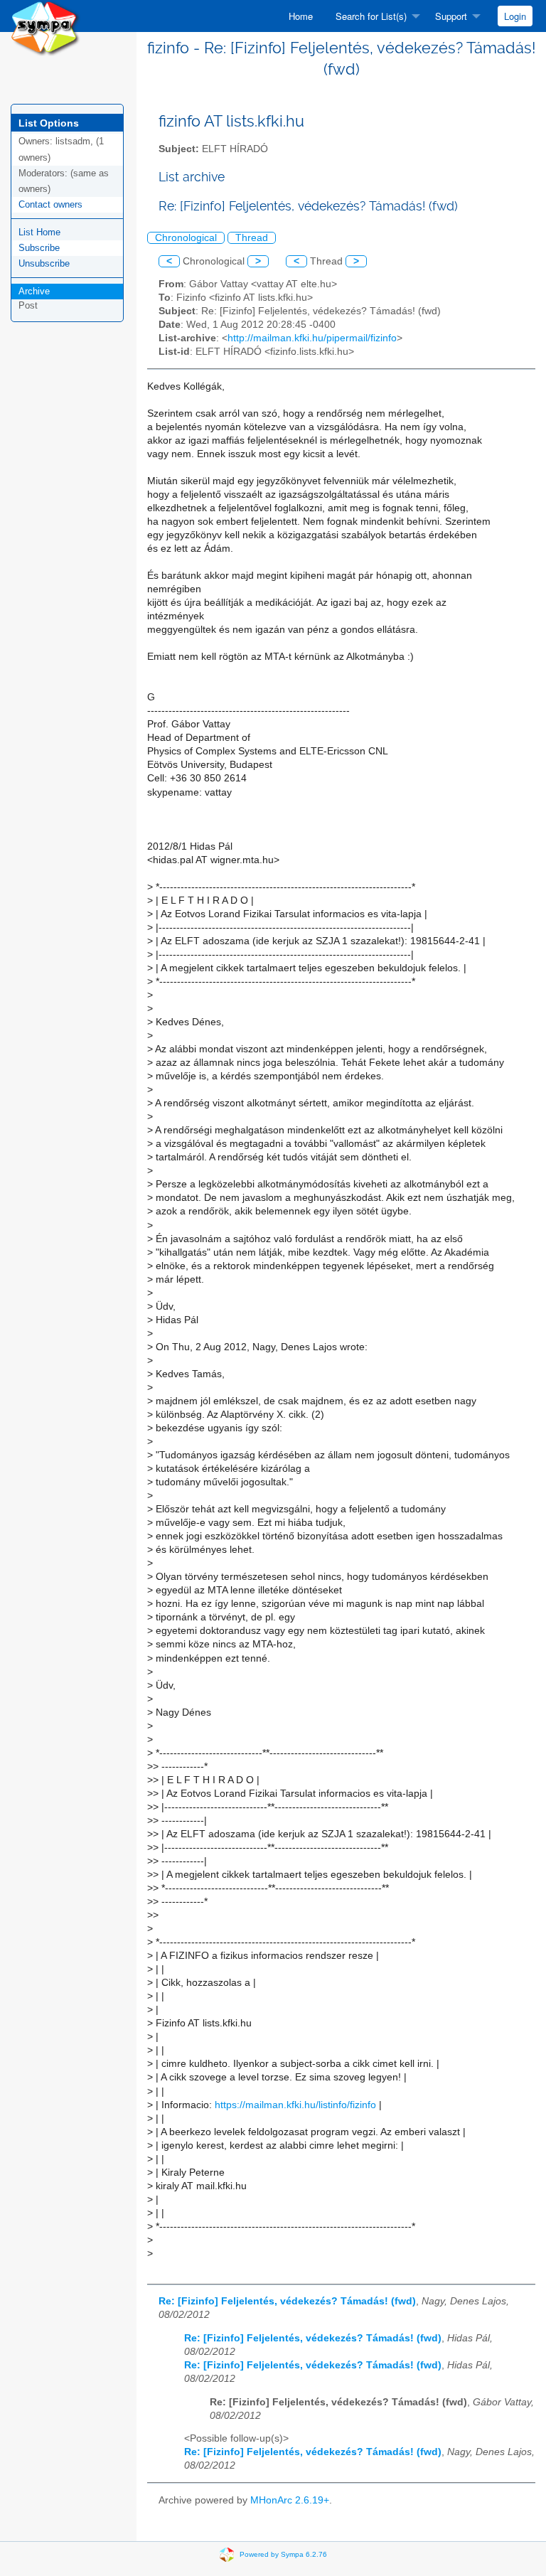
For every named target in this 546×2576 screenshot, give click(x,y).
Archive (34, 291)
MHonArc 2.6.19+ (290, 2500)
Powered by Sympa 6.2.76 (283, 2554)
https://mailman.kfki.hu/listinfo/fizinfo (295, 2105)
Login (515, 16)
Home (301, 16)
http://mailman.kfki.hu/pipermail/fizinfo (312, 338)
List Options (49, 123)
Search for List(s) (371, 16)
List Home (39, 232)
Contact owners (50, 204)
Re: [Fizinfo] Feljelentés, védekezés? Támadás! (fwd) (287, 2301)
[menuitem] (301, 16)
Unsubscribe (44, 263)
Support (451, 16)
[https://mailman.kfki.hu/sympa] (45, 27)
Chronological (186, 238)
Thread (252, 238)
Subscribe (39, 248)
